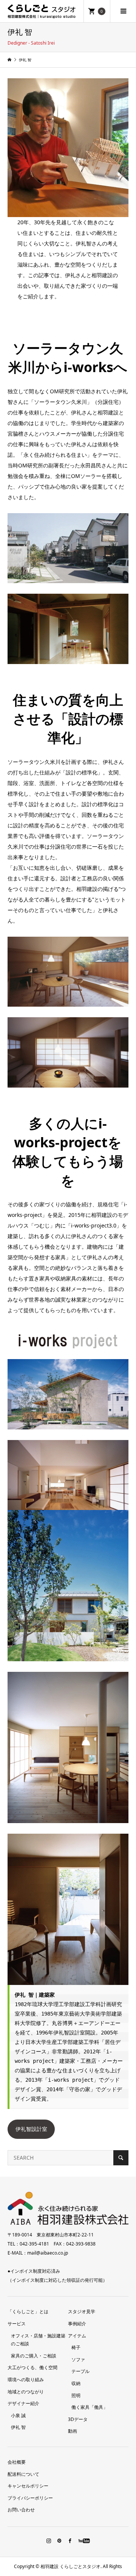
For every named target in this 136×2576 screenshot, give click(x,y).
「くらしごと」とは (28, 2311)
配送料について (23, 2474)
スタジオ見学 (82, 2311)
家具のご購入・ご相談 (34, 2356)
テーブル (80, 2371)
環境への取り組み (26, 2380)
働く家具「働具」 (90, 2407)
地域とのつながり (26, 2392)
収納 (76, 2383)
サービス (17, 2324)
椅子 (76, 2347)
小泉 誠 (18, 2415)
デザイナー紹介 (23, 2403)
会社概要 (17, 2462)
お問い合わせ (21, 2510)
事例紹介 (77, 2324)
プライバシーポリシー (30, 2498)
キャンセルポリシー (28, 2486)
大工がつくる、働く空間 (32, 2367)
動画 (73, 2431)
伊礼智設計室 (31, 2129)
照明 (76, 2395)
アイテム (77, 2336)
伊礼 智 (18, 2427)
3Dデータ (78, 2419)
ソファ (78, 2360)
